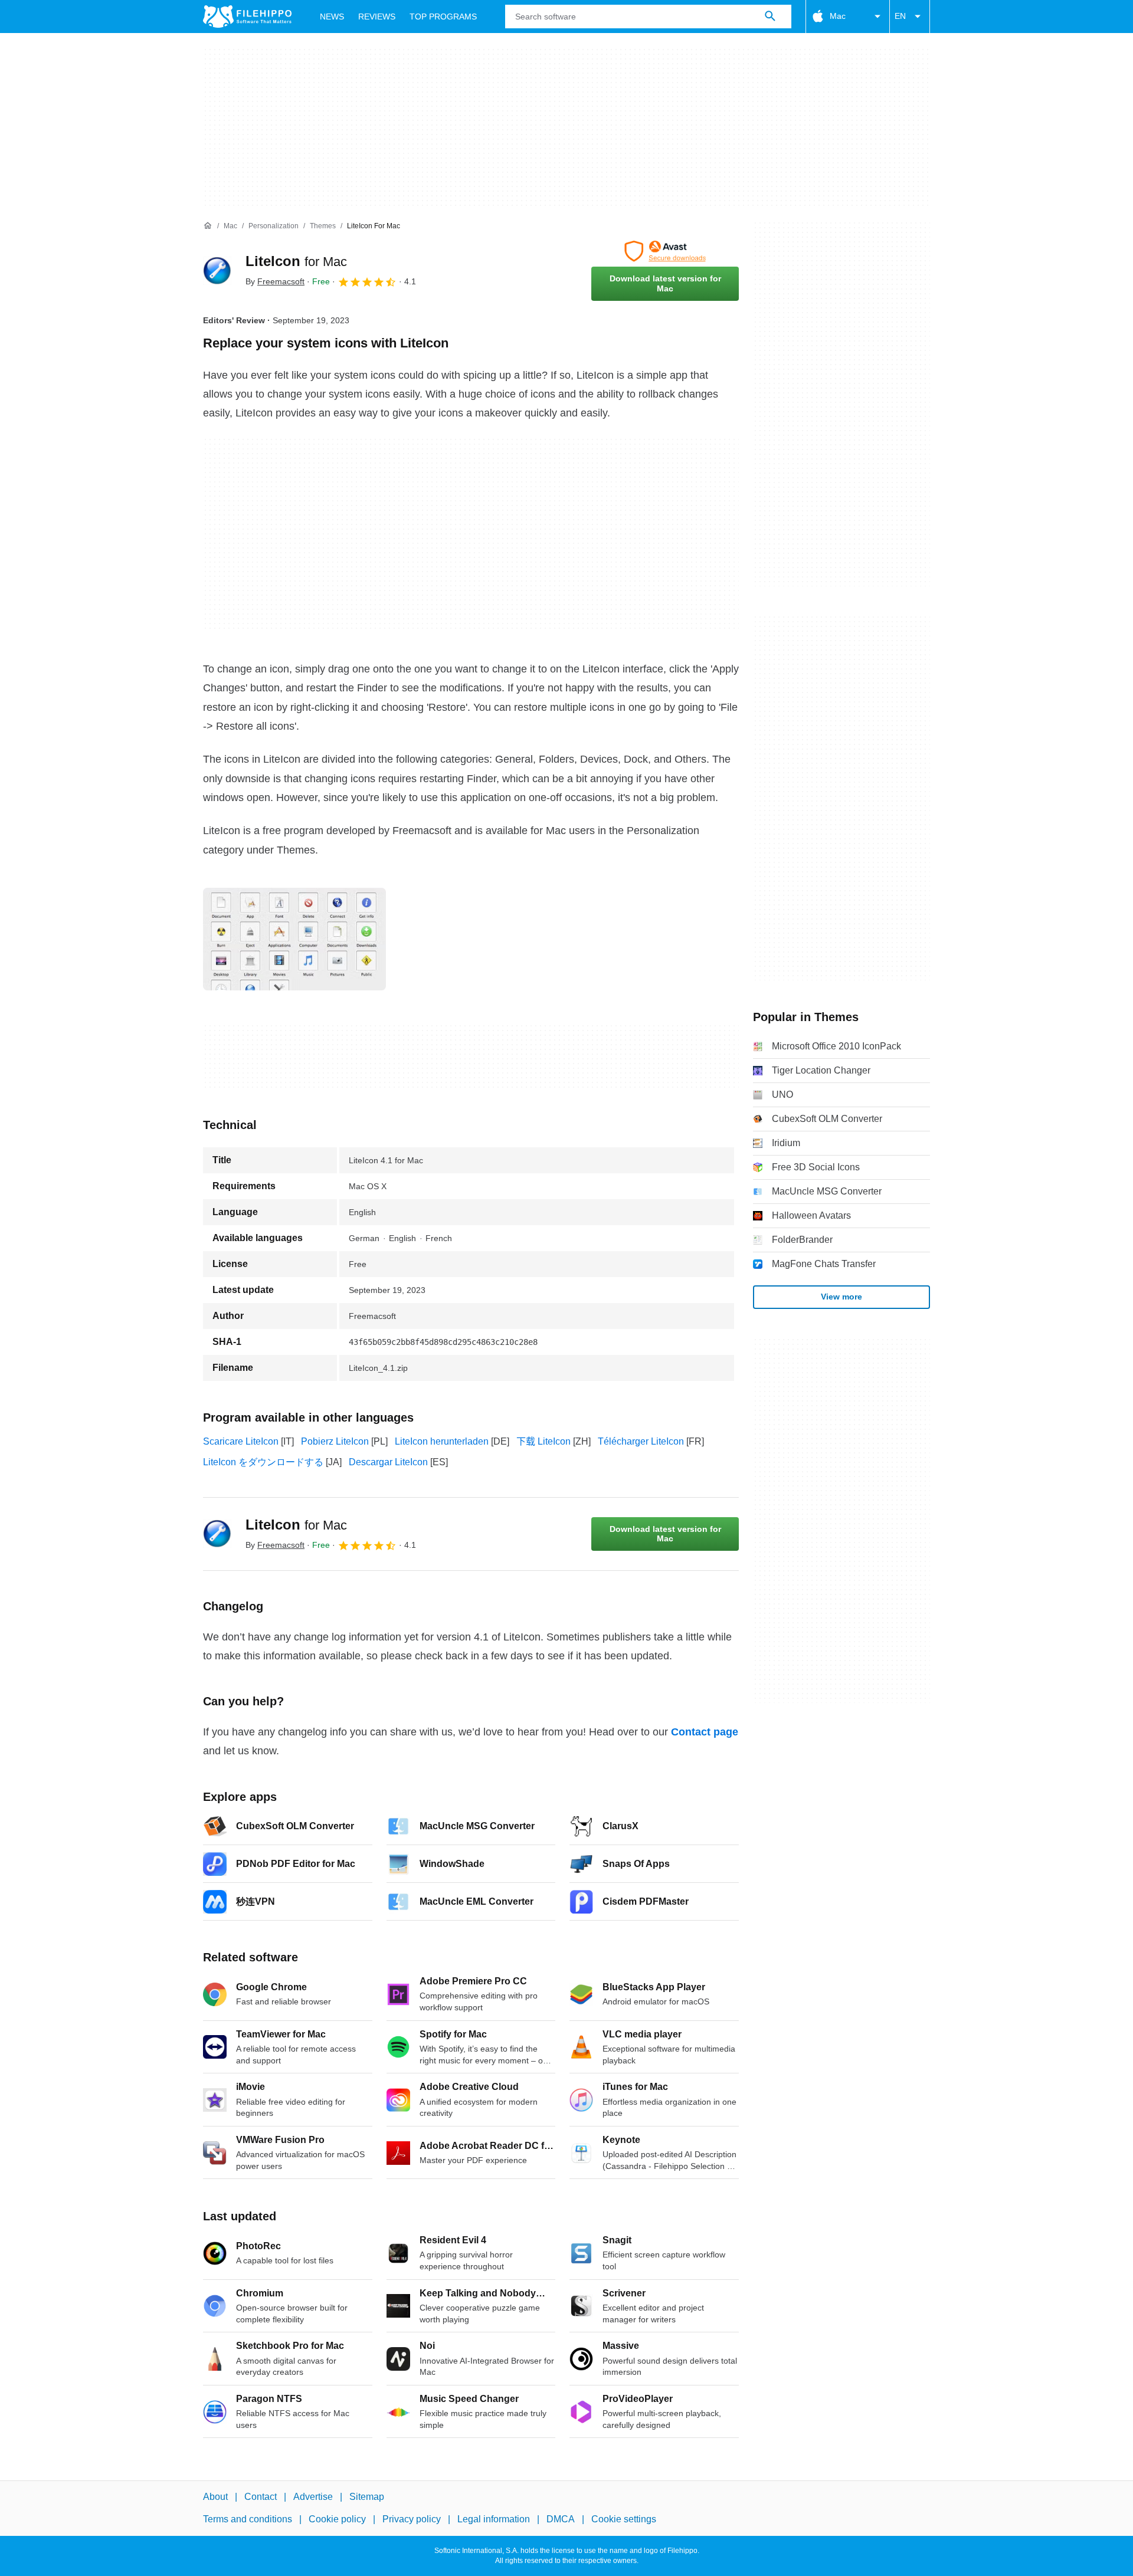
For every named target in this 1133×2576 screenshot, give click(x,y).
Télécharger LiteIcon (641, 1441)
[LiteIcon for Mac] (217, 271)
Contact (261, 2497)
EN (900, 16)
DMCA (561, 2519)
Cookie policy (337, 2519)
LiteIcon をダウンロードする (263, 1462)
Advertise (313, 2497)
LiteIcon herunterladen (442, 1441)
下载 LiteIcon (543, 1441)
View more (841, 1297)
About (215, 2497)
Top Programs (443, 17)
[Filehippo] (247, 17)
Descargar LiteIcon (388, 1462)
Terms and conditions (248, 2519)
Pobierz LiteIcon (335, 1441)
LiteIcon (296, 261)
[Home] (208, 226)
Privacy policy (412, 2519)
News (332, 17)
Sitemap (367, 2497)
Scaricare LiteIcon (241, 1441)
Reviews (377, 17)
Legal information (494, 2519)
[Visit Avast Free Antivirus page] (665, 251)
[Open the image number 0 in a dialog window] (294, 939)
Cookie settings (624, 2519)
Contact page (705, 1732)
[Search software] (770, 17)
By (275, 281)
